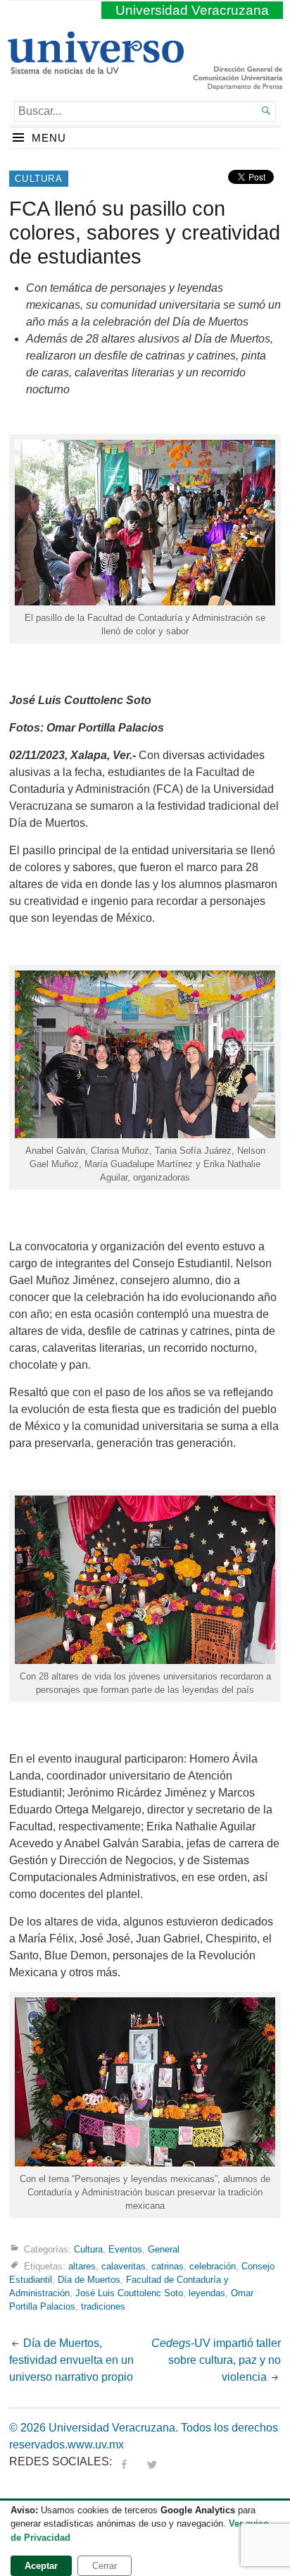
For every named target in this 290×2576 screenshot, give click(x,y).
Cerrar (105, 2566)
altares (82, 2266)
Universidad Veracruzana (192, 10)
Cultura (39, 179)
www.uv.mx (96, 2445)
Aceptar (41, 2566)
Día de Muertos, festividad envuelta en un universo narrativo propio (71, 2360)
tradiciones (103, 2306)
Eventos (125, 2249)
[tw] (152, 2461)
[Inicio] (95, 68)
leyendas (207, 2293)
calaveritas (124, 2266)
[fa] (124, 2461)
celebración (213, 2266)
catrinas (168, 2266)
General (164, 2249)
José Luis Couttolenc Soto (129, 2293)
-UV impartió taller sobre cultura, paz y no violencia (216, 2360)
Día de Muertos (89, 2280)
